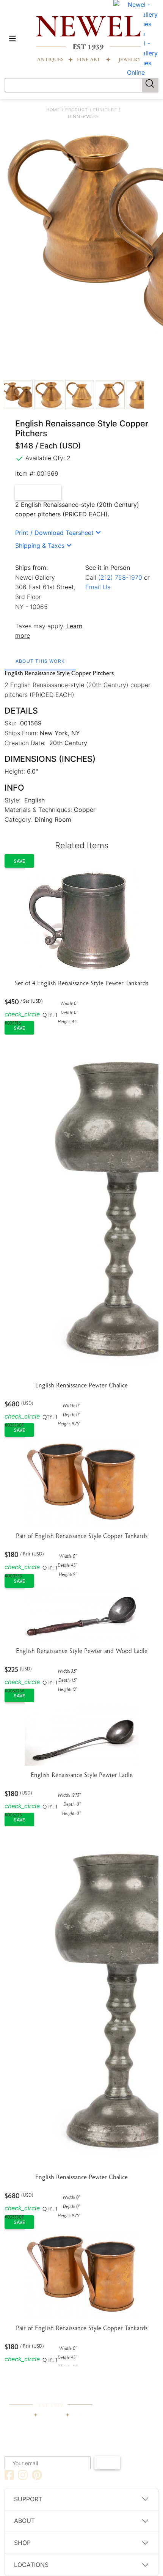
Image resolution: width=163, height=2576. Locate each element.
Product (77, 110)
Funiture (105, 110)
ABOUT (24, 2521)
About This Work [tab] (40, 661)
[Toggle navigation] (13, 39)
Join (107, 2463)
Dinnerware (83, 116)
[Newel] (51, 2394)
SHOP (22, 2543)
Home (53, 110)
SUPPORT (28, 2499)
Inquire (42, 492)
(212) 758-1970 (120, 577)
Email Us (98, 587)
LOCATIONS (31, 2565)
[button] (58, 533)
